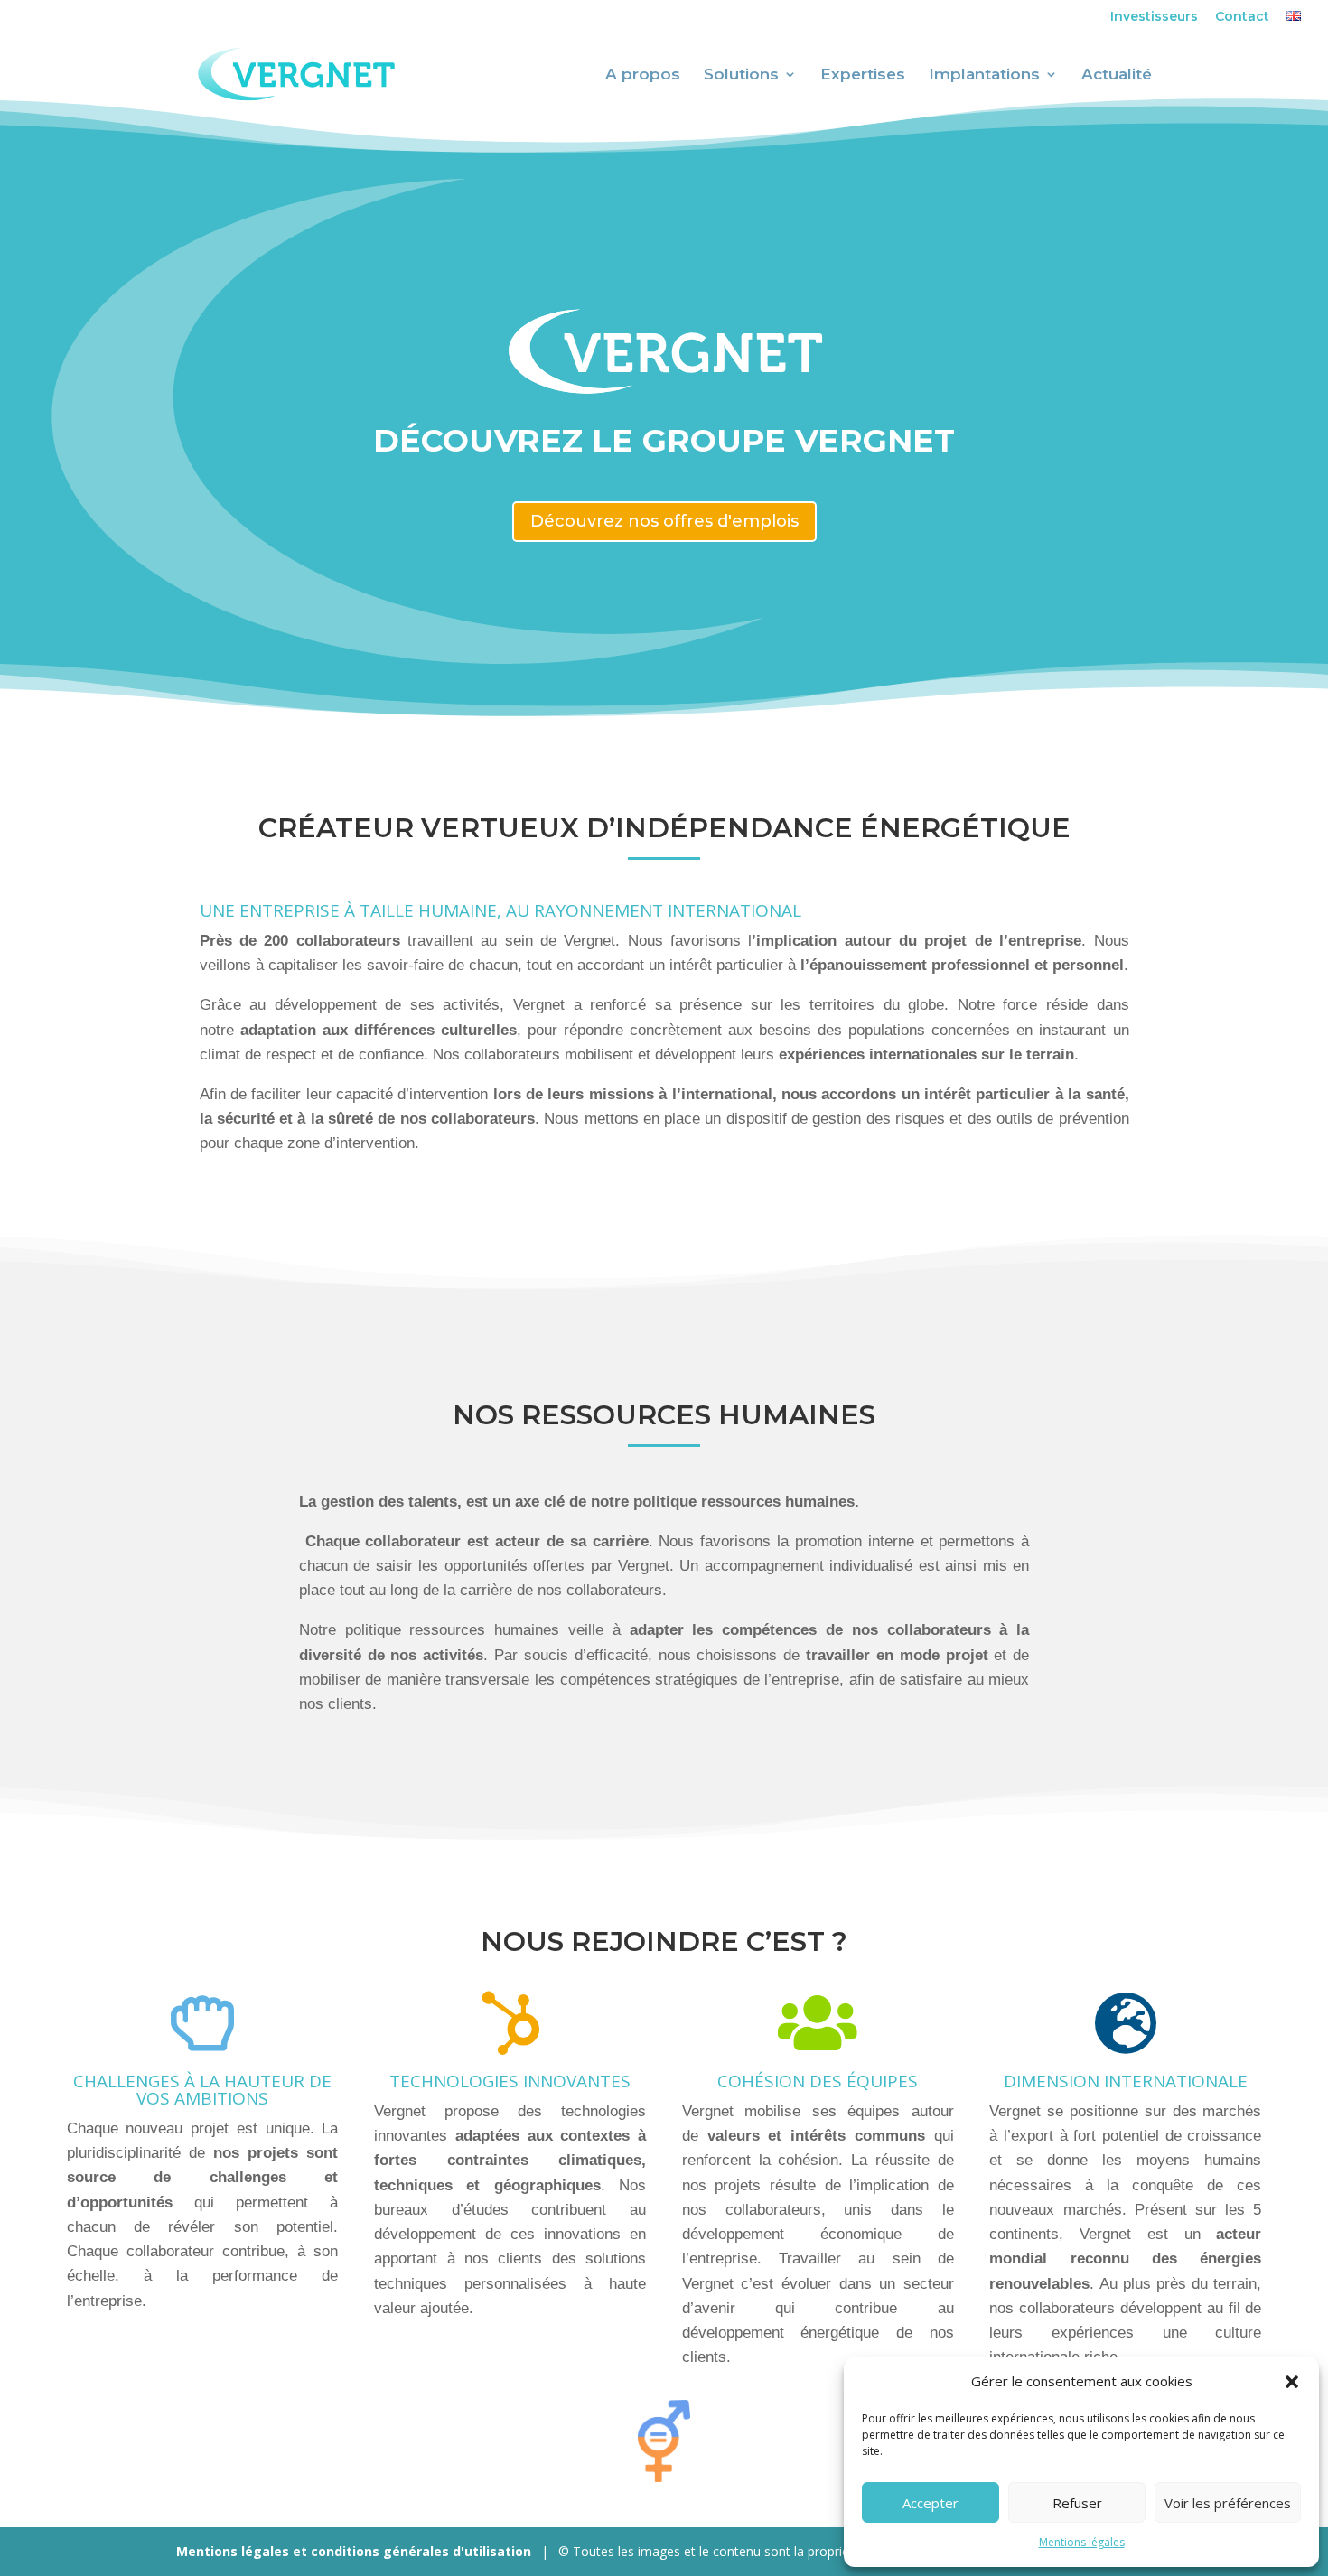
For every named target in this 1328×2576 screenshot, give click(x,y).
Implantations (984, 75)
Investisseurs (1154, 17)
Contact (1242, 17)
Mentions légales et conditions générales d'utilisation (354, 2551)
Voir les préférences (1228, 2503)
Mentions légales (1082, 2542)
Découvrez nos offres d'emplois (664, 521)
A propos (643, 75)
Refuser (1077, 2503)
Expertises (863, 75)
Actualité (1117, 75)
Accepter (931, 2503)
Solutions (741, 75)
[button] (1292, 2382)
